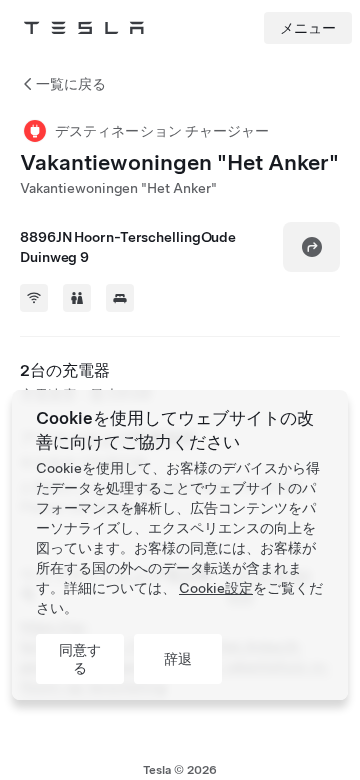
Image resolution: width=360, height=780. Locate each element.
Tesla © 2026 (180, 770)
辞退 (178, 659)
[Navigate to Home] (84, 28)
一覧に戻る (71, 84)
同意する (80, 659)
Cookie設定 (216, 588)
